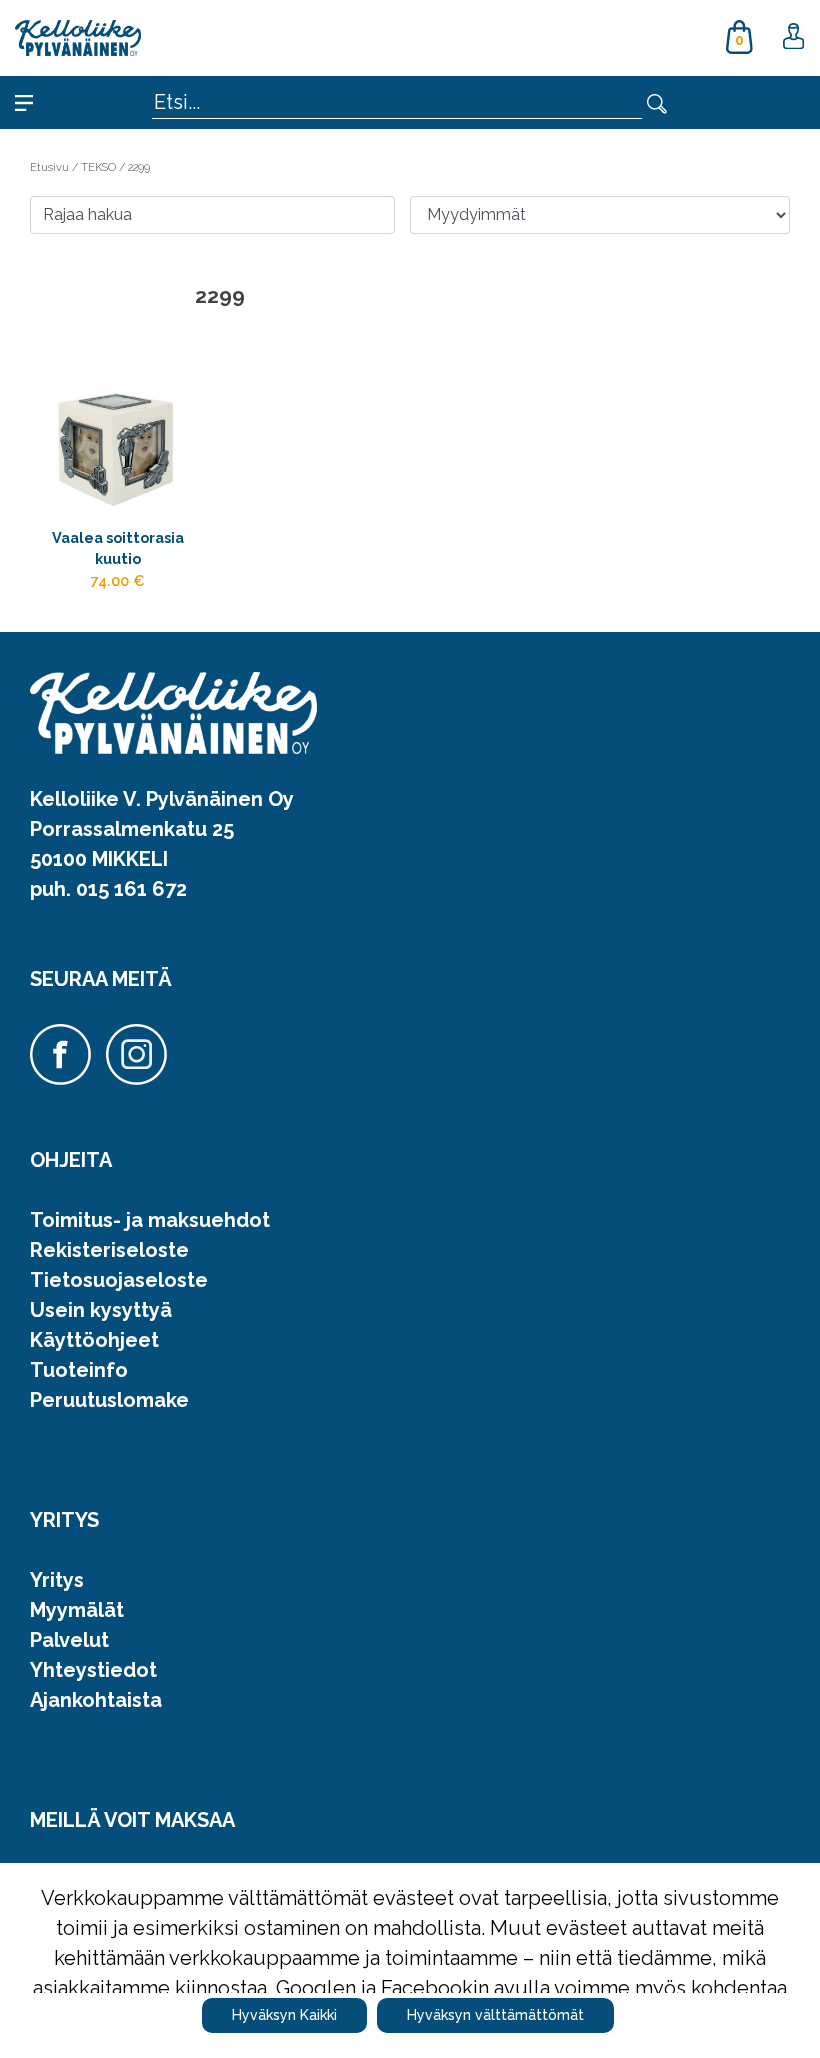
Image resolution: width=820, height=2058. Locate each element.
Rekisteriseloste (109, 1250)
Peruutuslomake (109, 1400)
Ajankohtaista (96, 1700)
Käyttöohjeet (94, 1340)
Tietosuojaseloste (119, 1280)
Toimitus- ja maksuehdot (150, 1220)
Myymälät (77, 1610)
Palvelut (69, 1640)
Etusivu (51, 167)
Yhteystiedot (93, 1670)
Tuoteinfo (79, 1370)
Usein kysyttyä (101, 1310)
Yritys (57, 1580)
